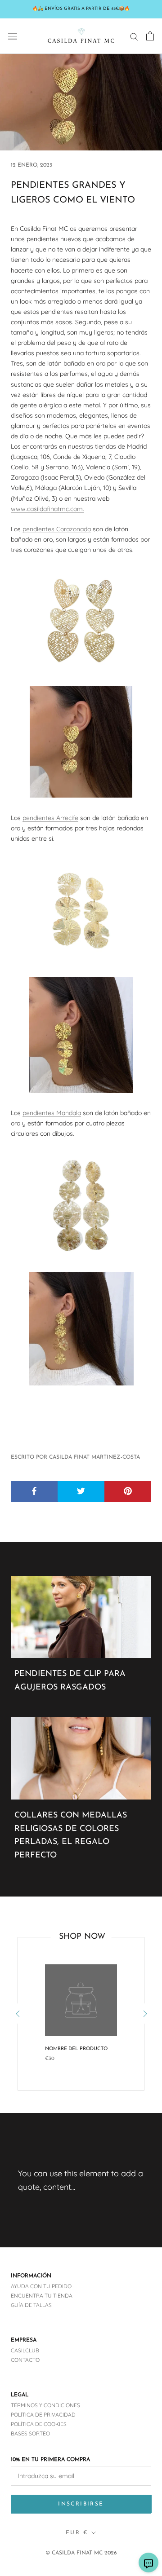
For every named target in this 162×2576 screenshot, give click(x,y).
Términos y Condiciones (45, 2405)
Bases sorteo (30, 2433)
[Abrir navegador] (13, 36)
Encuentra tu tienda (42, 2296)
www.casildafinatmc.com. (47, 509)
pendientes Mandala (52, 1113)
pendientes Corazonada (57, 529)
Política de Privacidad (43, 2415)
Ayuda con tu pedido (41, 2286)
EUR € (77, 2533)
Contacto (25, 2360)
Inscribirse (81, 2504)
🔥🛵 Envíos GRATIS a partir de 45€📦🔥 (81, 9)
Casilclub (25, 2350)
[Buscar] (134, 36)
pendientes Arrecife (50, 818)
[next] (144, 2014)
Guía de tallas (31, 2305)
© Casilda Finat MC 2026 (81, 2553)
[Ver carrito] (150, 36)
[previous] (18, 2014)
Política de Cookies (39, 2424)
